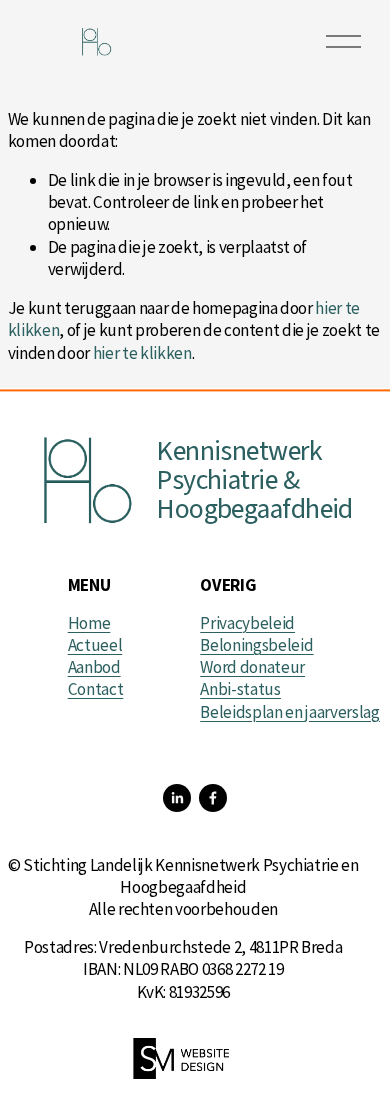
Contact (96, 689)
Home (89, 623)
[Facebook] (213, 798)
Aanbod (94, 667)
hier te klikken (142, 353)
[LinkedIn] (177, 798)
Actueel (95, 645)
